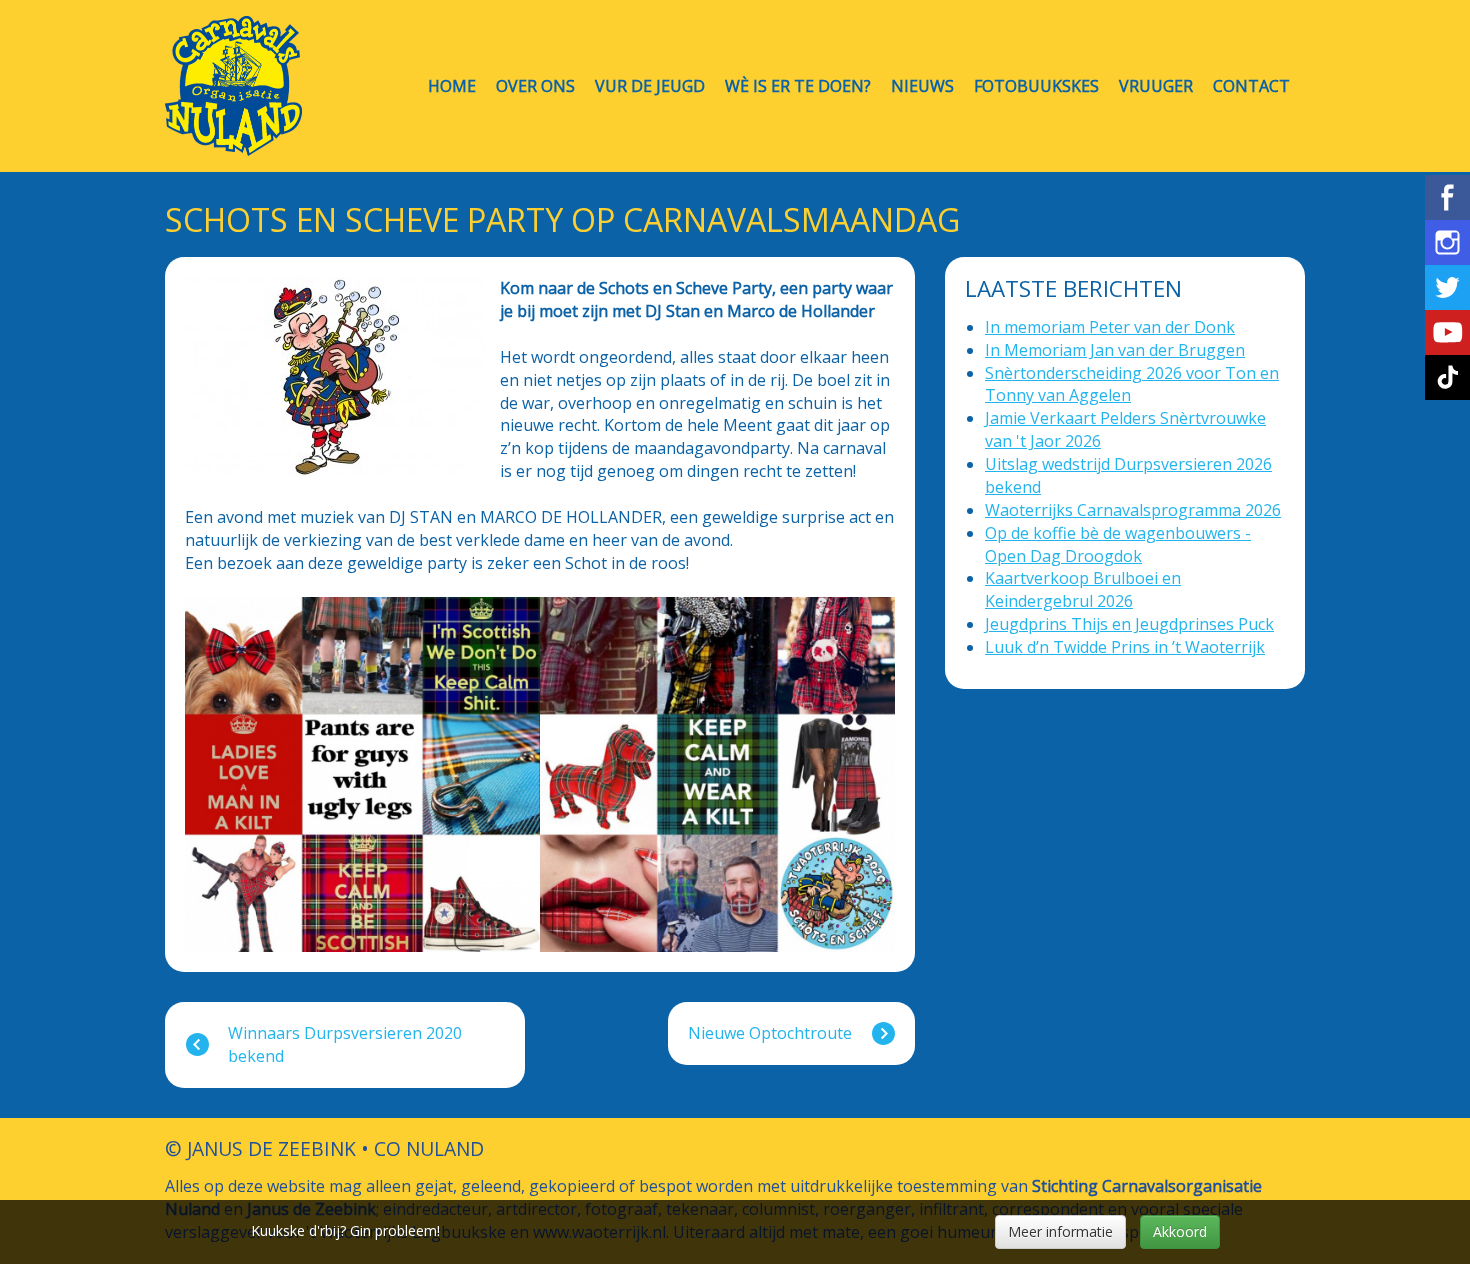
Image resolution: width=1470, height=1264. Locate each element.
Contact (1251, 86)
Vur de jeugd (650, 86)
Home (452, 86)
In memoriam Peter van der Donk (1110, 327)
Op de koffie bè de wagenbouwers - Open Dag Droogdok (1118, 544)
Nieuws (922, 86)
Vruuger (1156, 86)
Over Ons (535, 86)
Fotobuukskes (1036, 86)
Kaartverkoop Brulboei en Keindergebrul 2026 (1083, 589)
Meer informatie (1060, 1231)
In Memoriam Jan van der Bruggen (1115, 350)
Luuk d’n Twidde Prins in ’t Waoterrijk (1125, 647)
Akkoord (1180, 1231)
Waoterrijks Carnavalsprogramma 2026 (1133, 510)
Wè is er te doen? (798, 86)
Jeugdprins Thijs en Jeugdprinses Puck (1129, 624)
